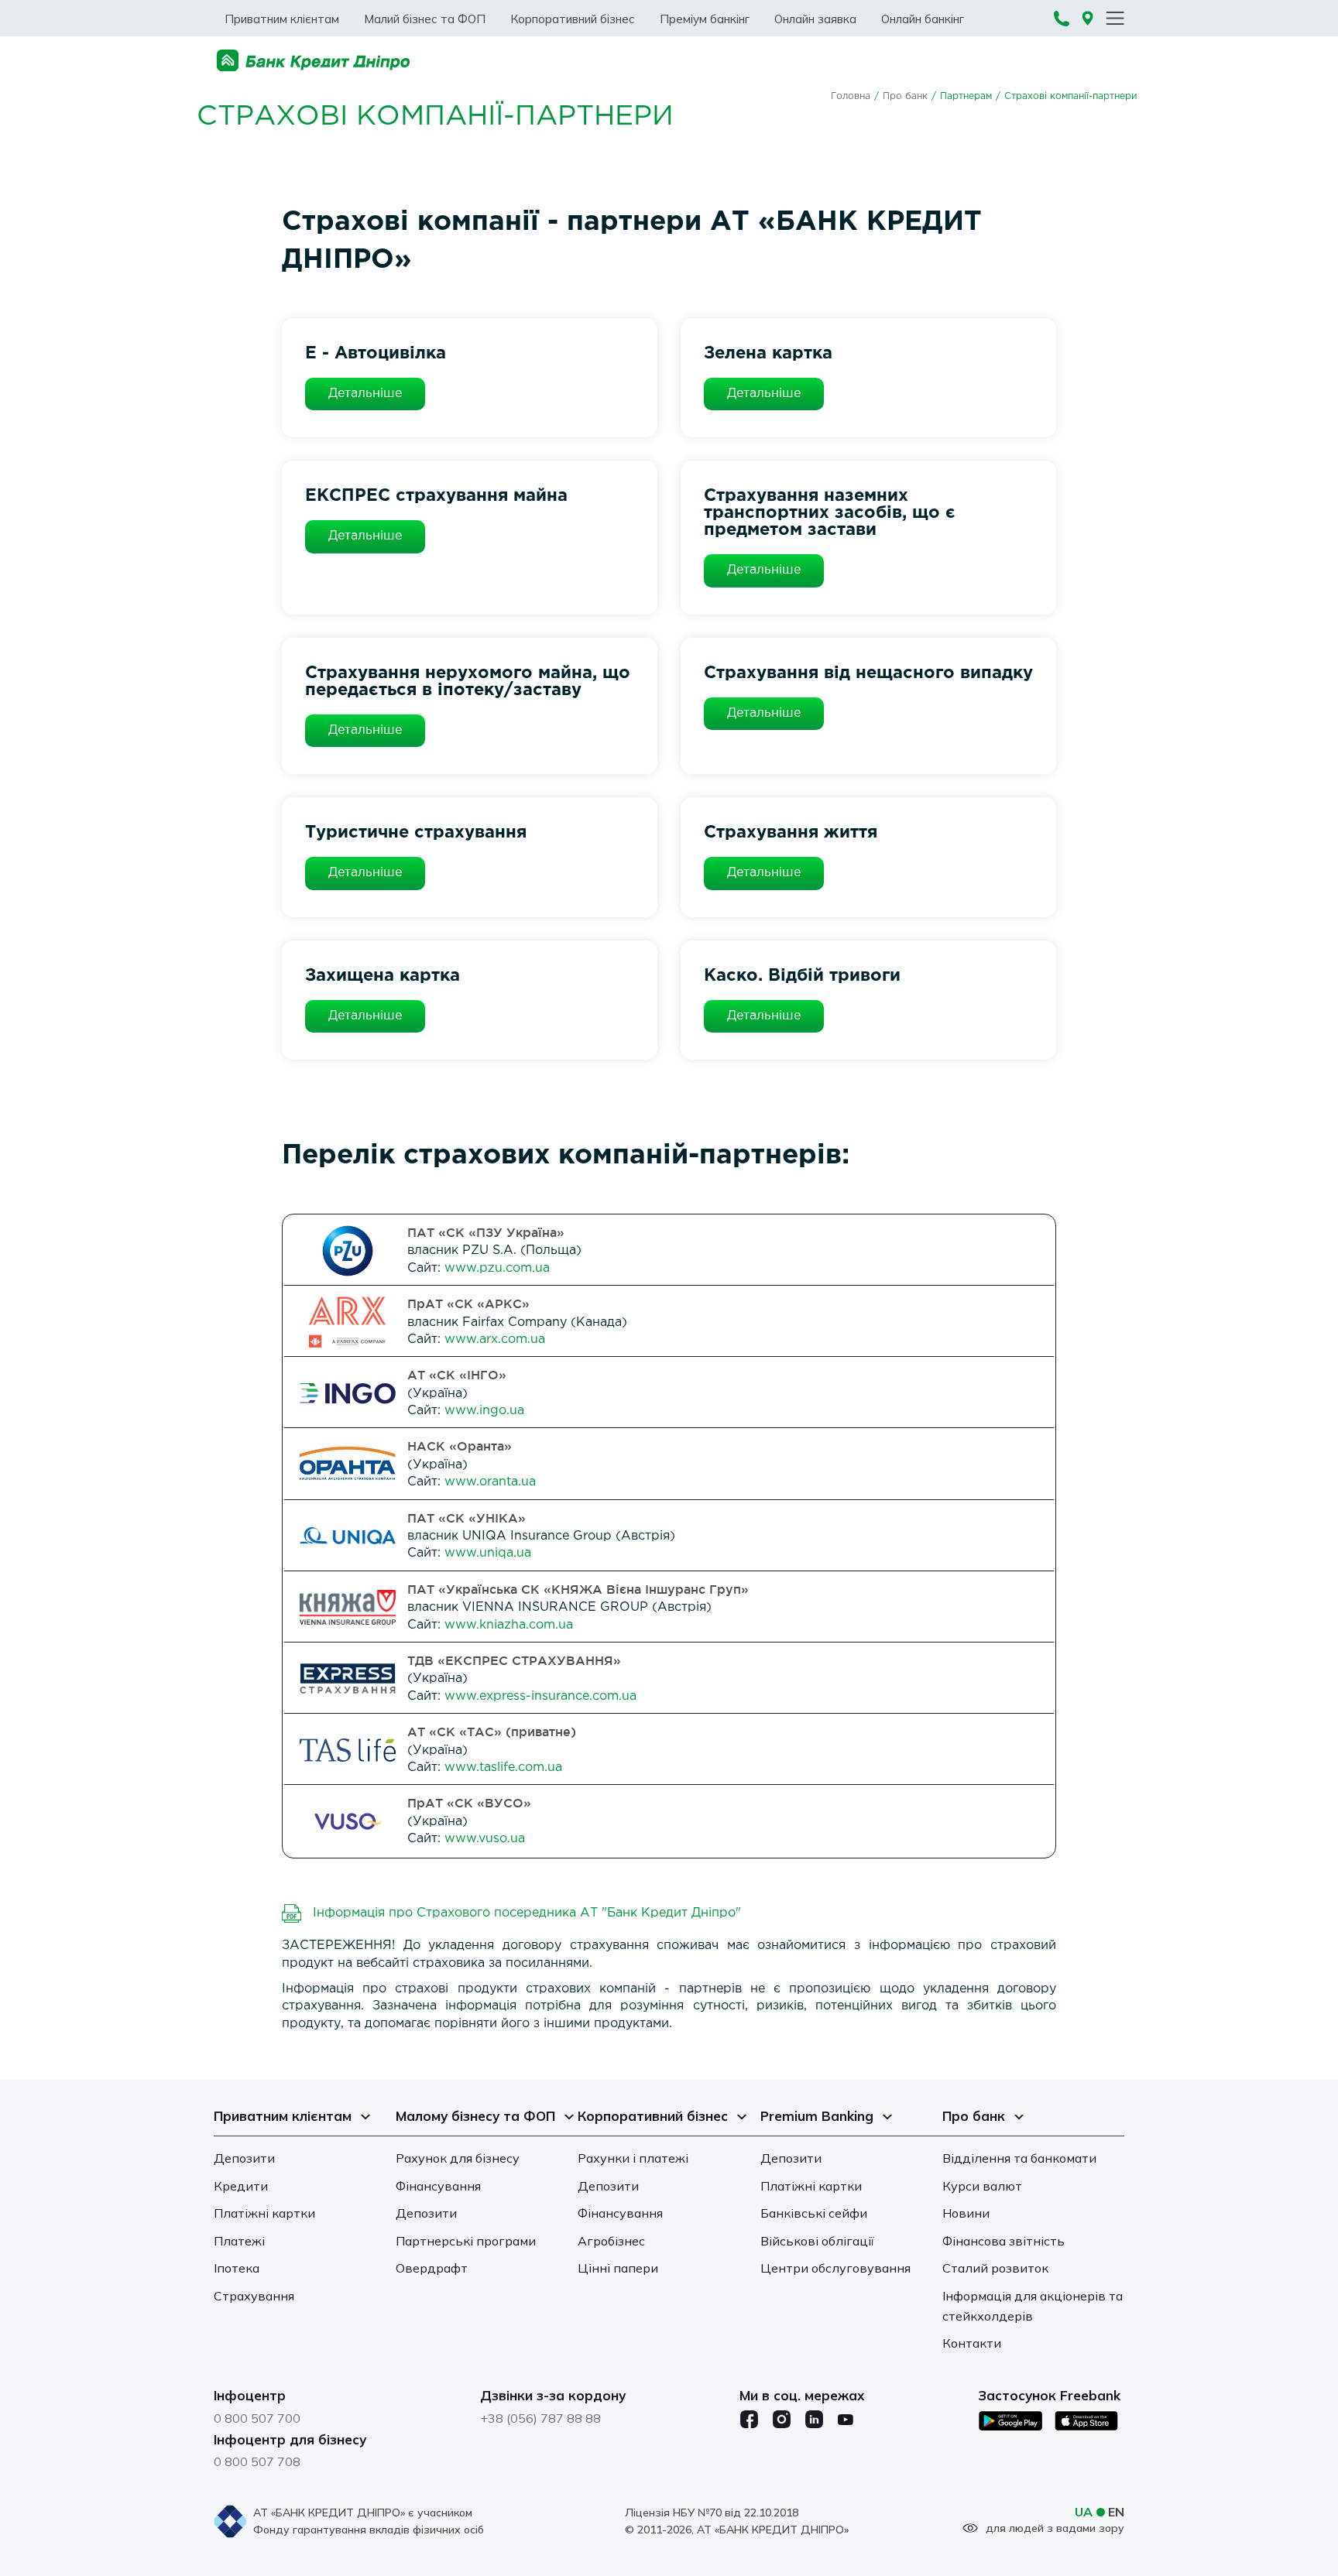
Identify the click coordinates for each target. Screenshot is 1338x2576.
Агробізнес (611, 2241)
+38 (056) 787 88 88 (540, 2418)
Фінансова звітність (1003, 2241)
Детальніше (365, 394)
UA (1084, 2512)
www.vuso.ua (485, 1839)
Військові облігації (817, 2241)
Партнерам (966, 96)
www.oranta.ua (490, 1482)
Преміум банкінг (705, 19)
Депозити (244, 2158)
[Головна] (314, 61)
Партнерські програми (466, 2241)
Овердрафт (432, 2268)
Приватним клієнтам (282, 19)
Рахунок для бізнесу (458, 2158)
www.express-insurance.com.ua (540, 1696)
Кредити (241, 2186)
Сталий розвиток (995, 2268)
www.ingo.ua (484, 1411)
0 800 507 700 (257, 2418)
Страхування (254, 2296)
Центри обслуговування (835, 2268)
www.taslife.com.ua (503, 1768)
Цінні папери (618, 2268)
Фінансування (438, 2186)
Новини (966, 2213)
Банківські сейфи (814, 2213)
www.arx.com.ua (495, 1339)
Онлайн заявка (815, 19)
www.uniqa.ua (488, 1553)
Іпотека (237, 2268)
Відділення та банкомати (1019, 2158)
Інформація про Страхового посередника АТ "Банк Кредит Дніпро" (527, 1913)
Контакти (972, 2343)
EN (1116, 2512)
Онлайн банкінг (923, 19)
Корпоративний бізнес (573, 19)
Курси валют (982, 2186)
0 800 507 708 (257, 2461)
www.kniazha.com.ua (509, 1625)
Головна (851, 96)
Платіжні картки (264, 2213)
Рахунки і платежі (633, 2158)
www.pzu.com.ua (497, 1268)
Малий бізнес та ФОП (425, 19)
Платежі (239, 2241)
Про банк (905, 96)
